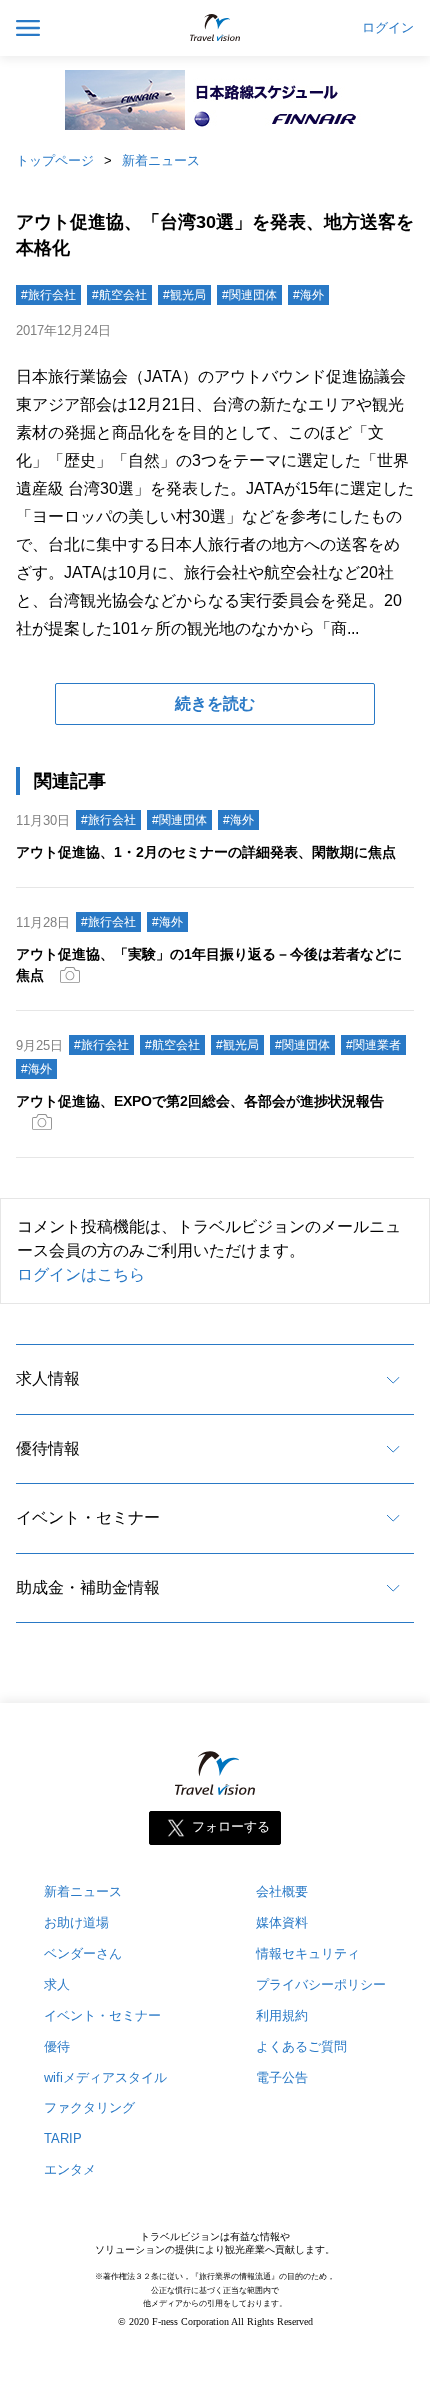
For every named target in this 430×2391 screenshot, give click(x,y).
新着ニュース (161, 160)
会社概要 (282, 1891)
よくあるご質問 (301, 2046)
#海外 (308, 295)
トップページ (55, 160)
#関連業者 (373, 1045)
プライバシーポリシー (321, 1984)
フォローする (231, 1826)
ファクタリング (89, 2107)
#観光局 (184, 295)
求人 (57, 1984)
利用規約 (282, 2015)
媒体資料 (282, 1922)
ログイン (388, 28)
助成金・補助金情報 (88, 1587)
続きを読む (215, 703)
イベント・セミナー (88, 1517)
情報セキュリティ (308, 1953)
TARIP (63, 2138)
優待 (57, 2046)
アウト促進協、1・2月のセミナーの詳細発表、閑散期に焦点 (206, 852)
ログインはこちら (81, 1274)
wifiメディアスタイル (105, 2077)
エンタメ (70, 2169)
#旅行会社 (48, 295)
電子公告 (282, 2077)
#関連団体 (249, 295)
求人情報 (48, 1378)
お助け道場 (76, 1922)
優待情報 (48, 1448)
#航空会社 (119, 295)
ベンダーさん (83, 1953)
